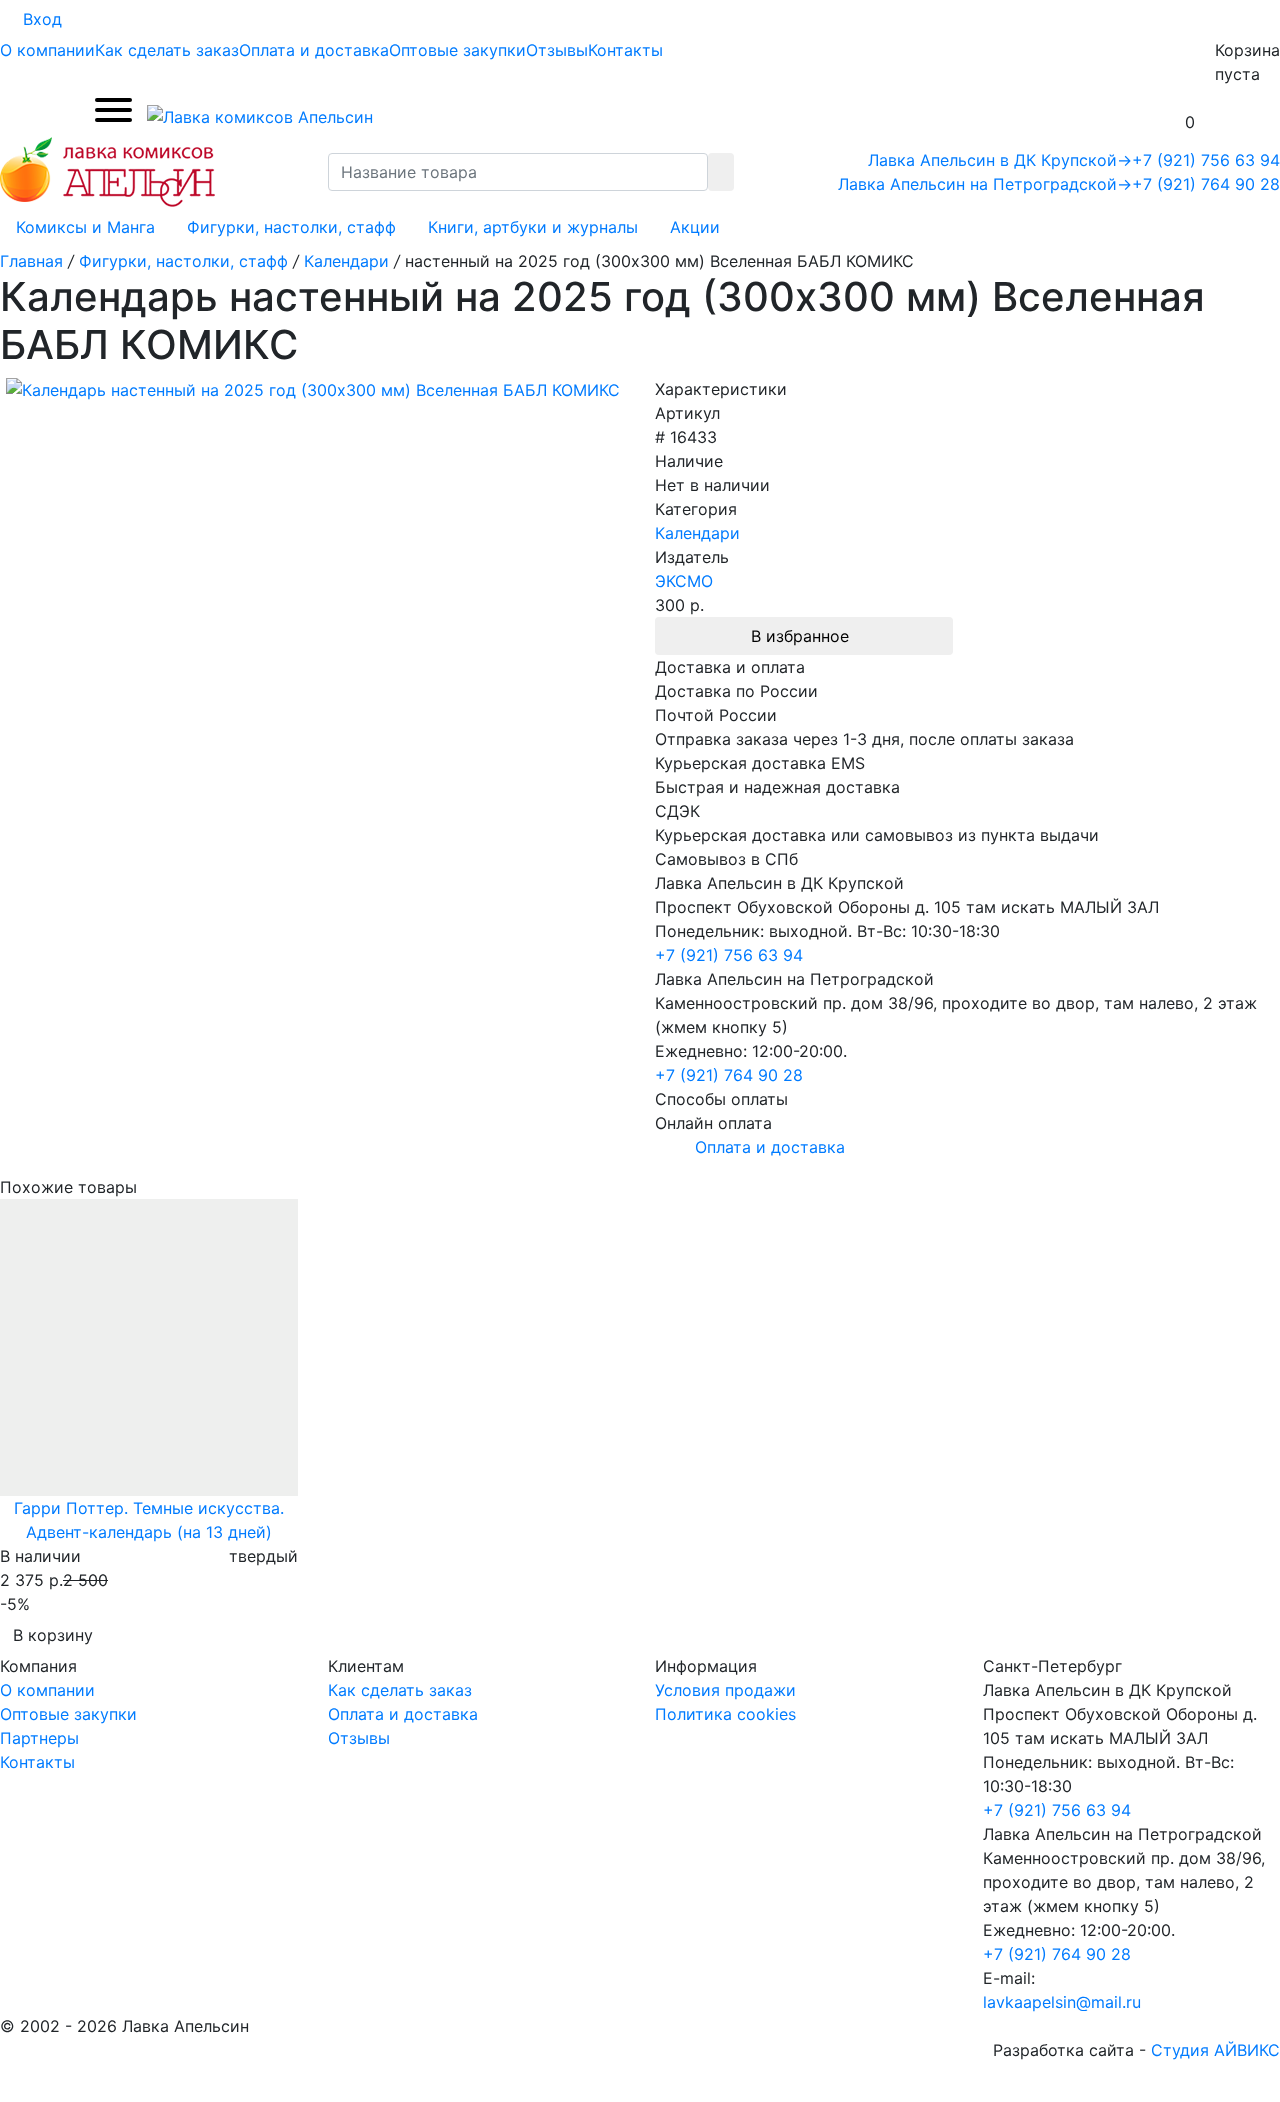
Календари (697, 533)
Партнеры (39, 1738)
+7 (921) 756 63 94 (1206, 160)
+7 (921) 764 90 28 (1206, 184)
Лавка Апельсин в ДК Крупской (1000, 160)
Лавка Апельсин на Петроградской (985, 184)
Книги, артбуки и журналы (533, 227)
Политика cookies (725, 1714)
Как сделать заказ (167, 50)
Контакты (625, 50)
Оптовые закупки (457, 50)
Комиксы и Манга (85, 227)
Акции (695, 227)
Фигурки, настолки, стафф (291, 227)
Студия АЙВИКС (1215, 2050)
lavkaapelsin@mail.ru (1062, 2002)
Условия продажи (725, 1690)
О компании (47, 50)
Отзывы (557, 50)
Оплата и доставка (314, 50)
